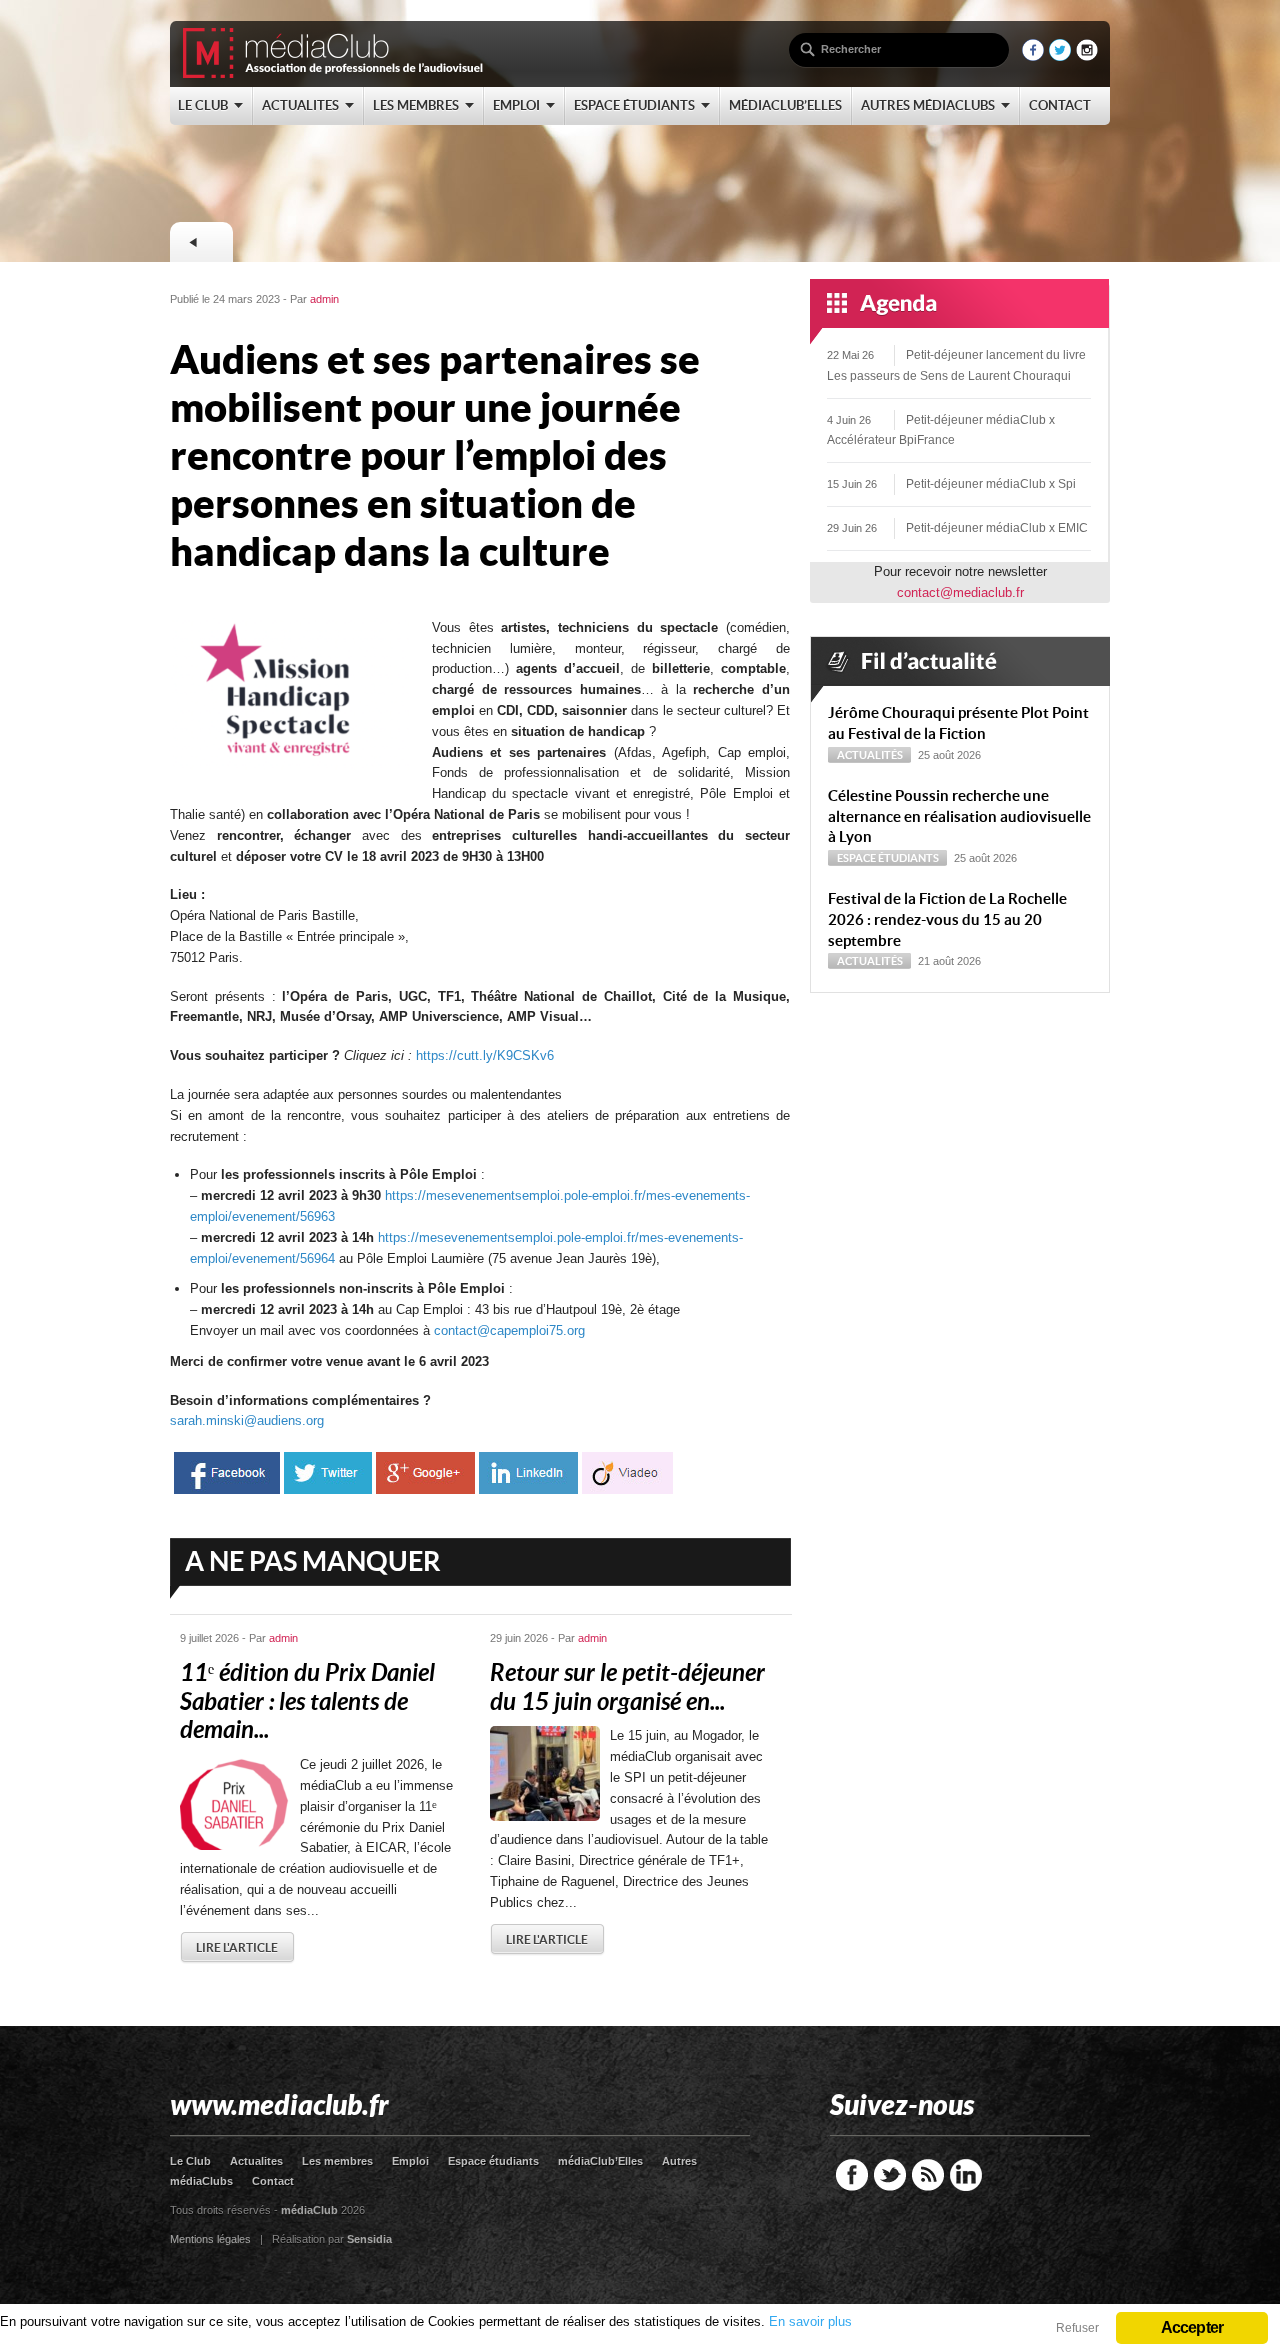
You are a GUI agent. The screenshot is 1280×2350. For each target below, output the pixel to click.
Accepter (1192, 2327)
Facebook (852, 2175)
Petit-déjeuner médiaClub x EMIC (997, 528)
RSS (928, 2175)
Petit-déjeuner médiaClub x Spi (991, 484)
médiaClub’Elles (600, 2161)
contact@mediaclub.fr (960, 592)
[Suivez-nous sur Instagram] (1087, 56)
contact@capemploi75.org (509, 1330)
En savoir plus (810, 2321)
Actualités (870, 755)
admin (324, 299)
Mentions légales (210, 2239)
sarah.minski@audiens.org (247, 1420)
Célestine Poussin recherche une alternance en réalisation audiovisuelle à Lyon (959, 816)
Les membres (337, 2161)
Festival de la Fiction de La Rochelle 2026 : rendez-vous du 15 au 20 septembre (947, 919)
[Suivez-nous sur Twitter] (1060, 56)
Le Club (190, 2161)
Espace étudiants (888, 858)
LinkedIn (966, 2175)
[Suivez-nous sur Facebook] (1033, 56)
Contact (273, 2181)
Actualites (256, 2161)
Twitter (890, 2175)
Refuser (1077, 2328)
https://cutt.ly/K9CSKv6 (485, 1055)
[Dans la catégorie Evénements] (201, 242)
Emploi (410, 2161)
